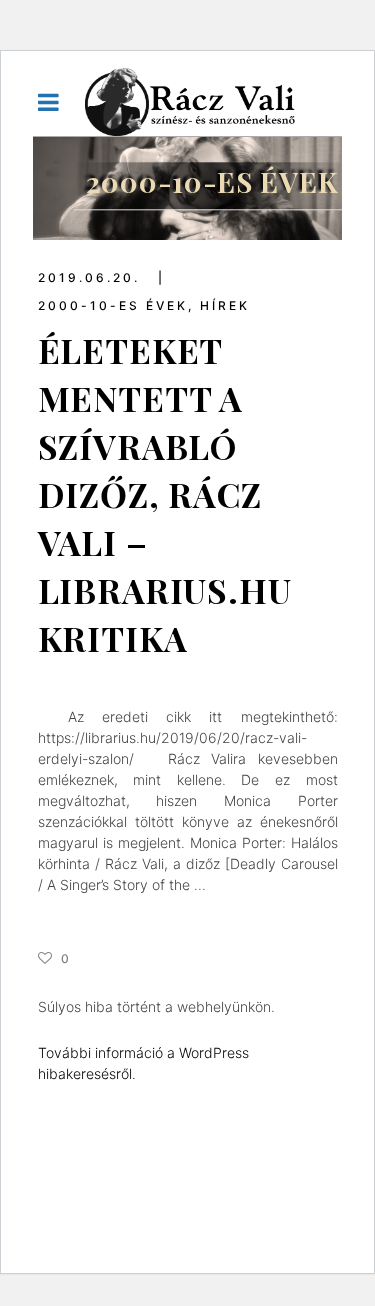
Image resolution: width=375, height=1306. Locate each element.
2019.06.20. (92, 277)
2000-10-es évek (113, 305)
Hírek (225, 305)
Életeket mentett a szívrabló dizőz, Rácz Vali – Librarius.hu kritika (165, 494)
